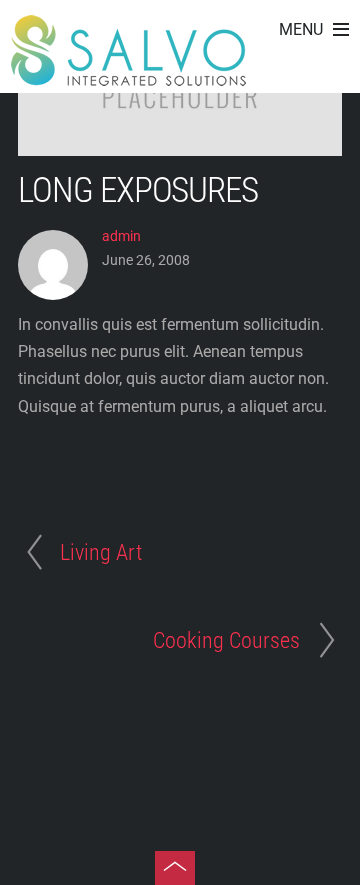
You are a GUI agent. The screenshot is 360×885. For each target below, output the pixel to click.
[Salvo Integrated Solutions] (128, 75)
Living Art (101, 552)
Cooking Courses (226, 640)
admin (121, 236)
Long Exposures (138, 190)
